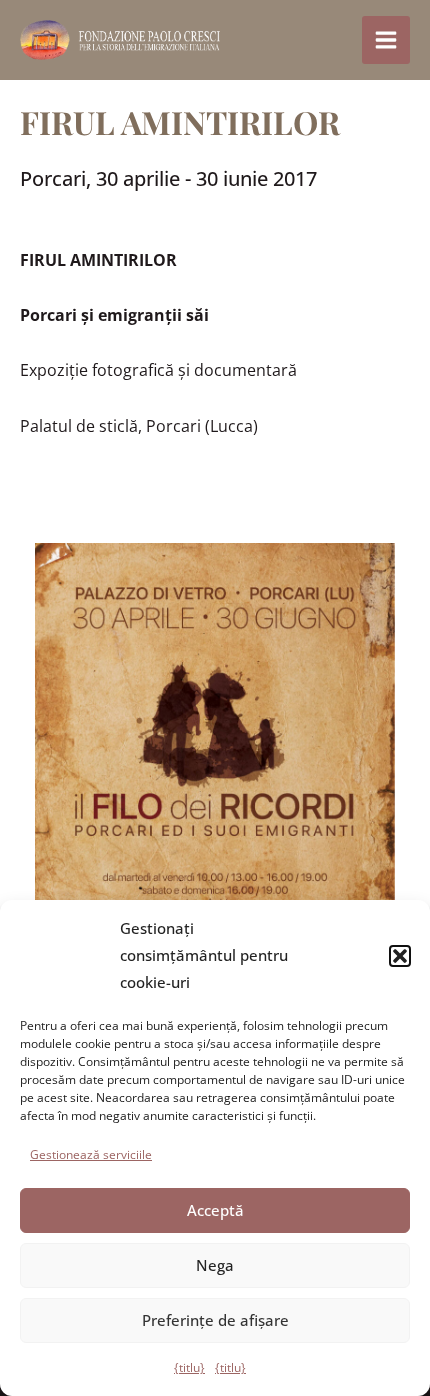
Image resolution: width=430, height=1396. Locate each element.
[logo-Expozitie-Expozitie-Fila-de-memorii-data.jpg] (215, 774)
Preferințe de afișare (215, 1320)
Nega (215, 1265)
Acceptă (215, 1210)
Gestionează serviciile (91, 1154)
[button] (400, 956)
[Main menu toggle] (386, 40)
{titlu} (189, 1367)
